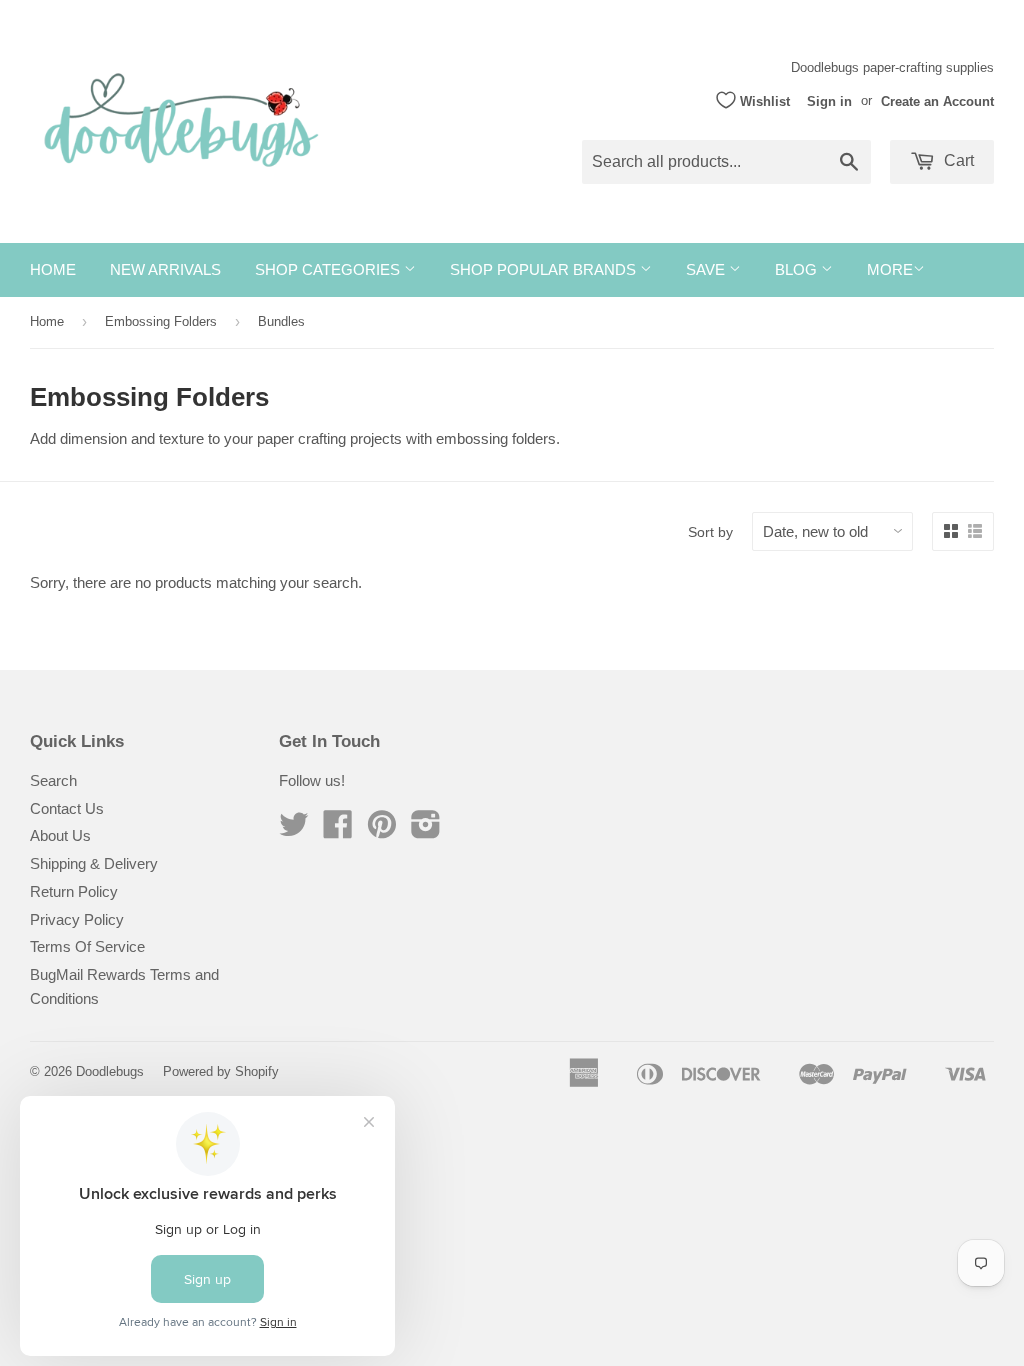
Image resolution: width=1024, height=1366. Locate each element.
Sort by (710, 532)
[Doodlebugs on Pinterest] (382, 830)
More (890, 269)
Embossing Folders (161, 321)
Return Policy (74, 891)
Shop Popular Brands (545, 269)
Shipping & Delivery (94, 863)
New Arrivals (165, 269)
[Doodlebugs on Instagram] (426, 830)
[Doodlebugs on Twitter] (294, 830)
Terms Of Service (87, 946)
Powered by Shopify (221, 1071)
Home (53, 269)
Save (707, 269)
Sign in (829, 100)
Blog (798, 269)
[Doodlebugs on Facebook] (338, 830)
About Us (60, 835)
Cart (957, 160)
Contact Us (67, 808)
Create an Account (937, 100)
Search (53, 780)
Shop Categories (329, 269)
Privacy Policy (77, 919)
